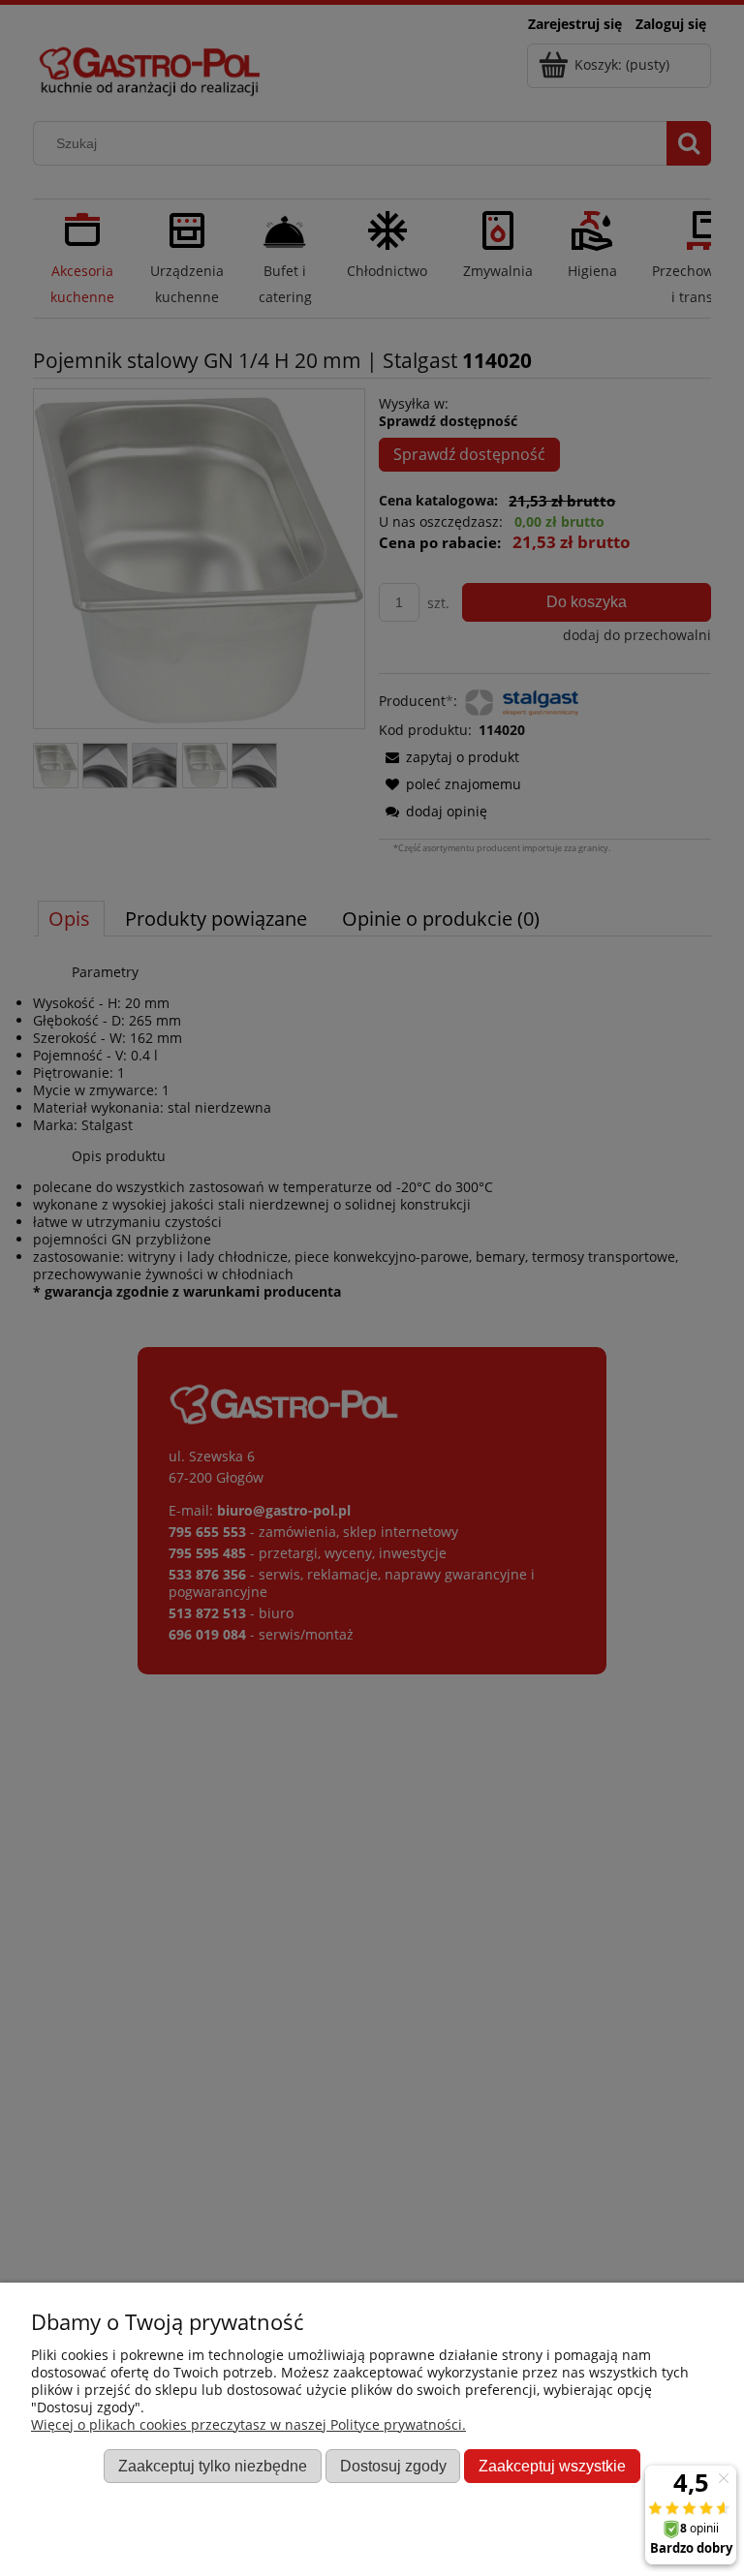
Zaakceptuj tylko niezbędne (213, 2466)
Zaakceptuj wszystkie (552, 2466)
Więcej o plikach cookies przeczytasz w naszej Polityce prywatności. (248, 2424)
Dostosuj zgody (393, 2466)
